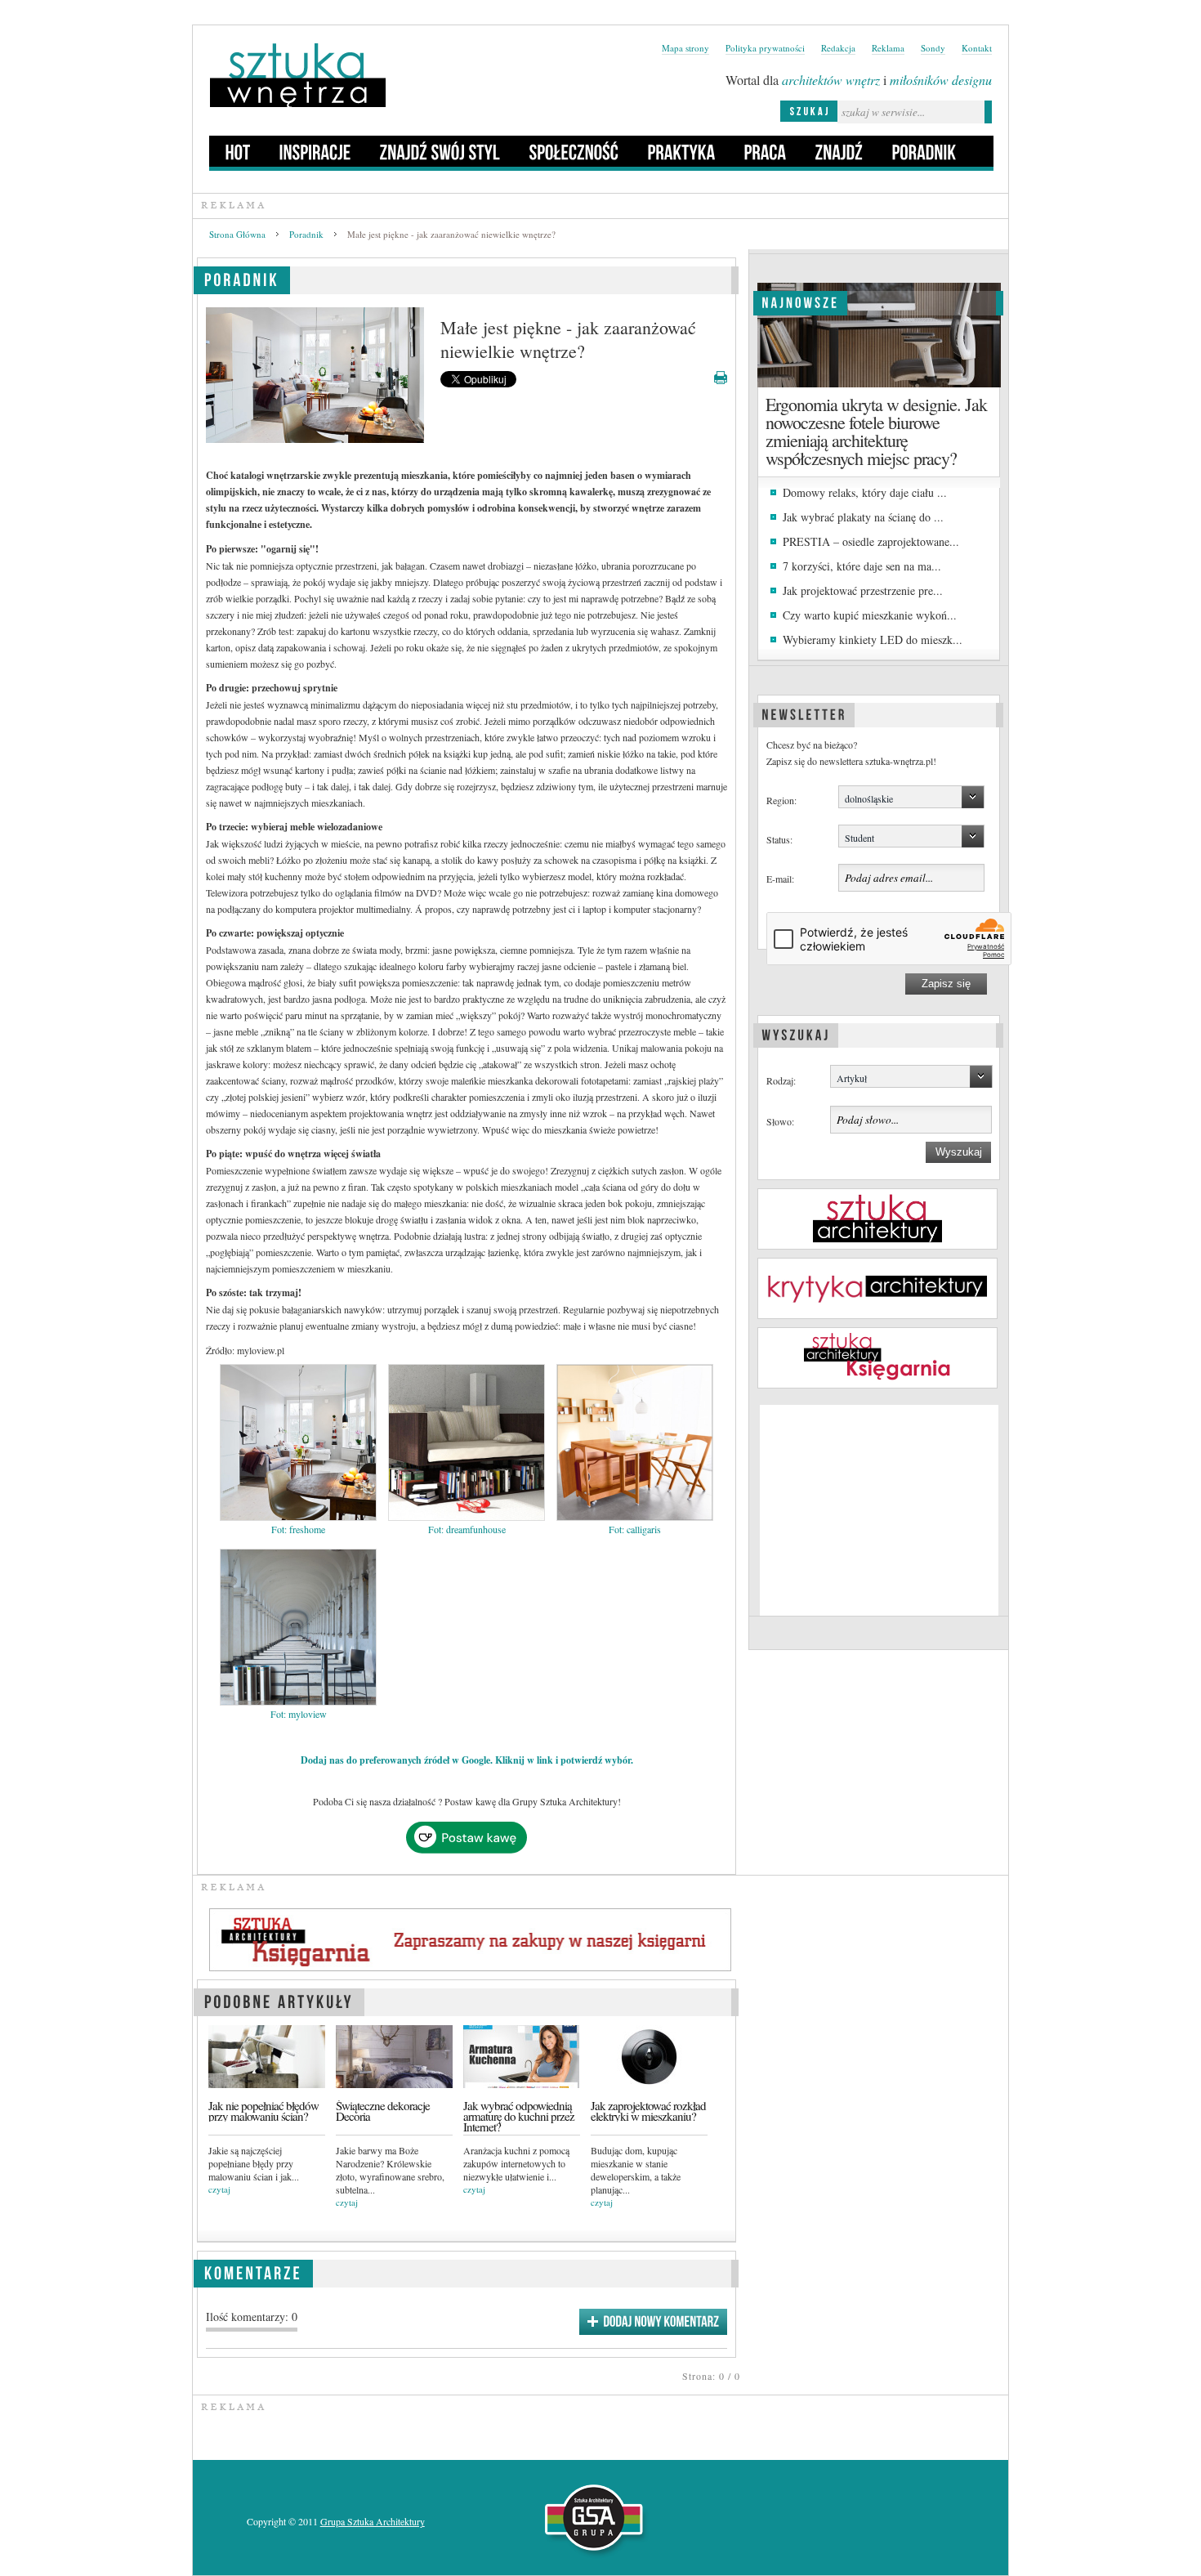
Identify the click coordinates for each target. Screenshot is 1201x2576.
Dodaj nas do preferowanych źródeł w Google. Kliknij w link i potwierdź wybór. (467, 1760)
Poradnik (306, 234)
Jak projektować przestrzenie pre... (863, 590)
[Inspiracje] (315, 151)
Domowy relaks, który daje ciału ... (865, 492)
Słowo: (780, 1121)
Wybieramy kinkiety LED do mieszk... (873, 640)
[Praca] (766, 151)
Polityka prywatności (765, 48)
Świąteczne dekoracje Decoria (383, 2111)
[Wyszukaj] (796, 1033)
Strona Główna (237, 234)
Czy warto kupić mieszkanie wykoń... (870, 615)
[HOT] (238, 151)
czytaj (219, 2189)
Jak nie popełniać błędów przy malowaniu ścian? (263, 2111)
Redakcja (838, 48)
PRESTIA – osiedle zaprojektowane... (871, 541)
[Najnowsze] (800, 301)
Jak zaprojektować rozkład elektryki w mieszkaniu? (648, 2111)
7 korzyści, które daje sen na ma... (862, 566)
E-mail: (780, 879)
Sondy (933, 48)
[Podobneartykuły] (279, 1999)
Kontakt (977, 48)
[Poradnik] (924, 151)
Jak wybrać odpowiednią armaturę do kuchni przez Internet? (519, 2117)
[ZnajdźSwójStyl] (440, 151)
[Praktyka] (682, 151)
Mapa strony (685, 48)
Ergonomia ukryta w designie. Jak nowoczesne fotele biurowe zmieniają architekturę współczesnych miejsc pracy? (876, 431)
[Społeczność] (574, 151)
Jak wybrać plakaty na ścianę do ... (863, 517)
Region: (781, 800)
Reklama (888, 48)
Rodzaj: (781, 1080)
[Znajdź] (839, 151)
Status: (779, 839)
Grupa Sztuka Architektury (373, 2521)
